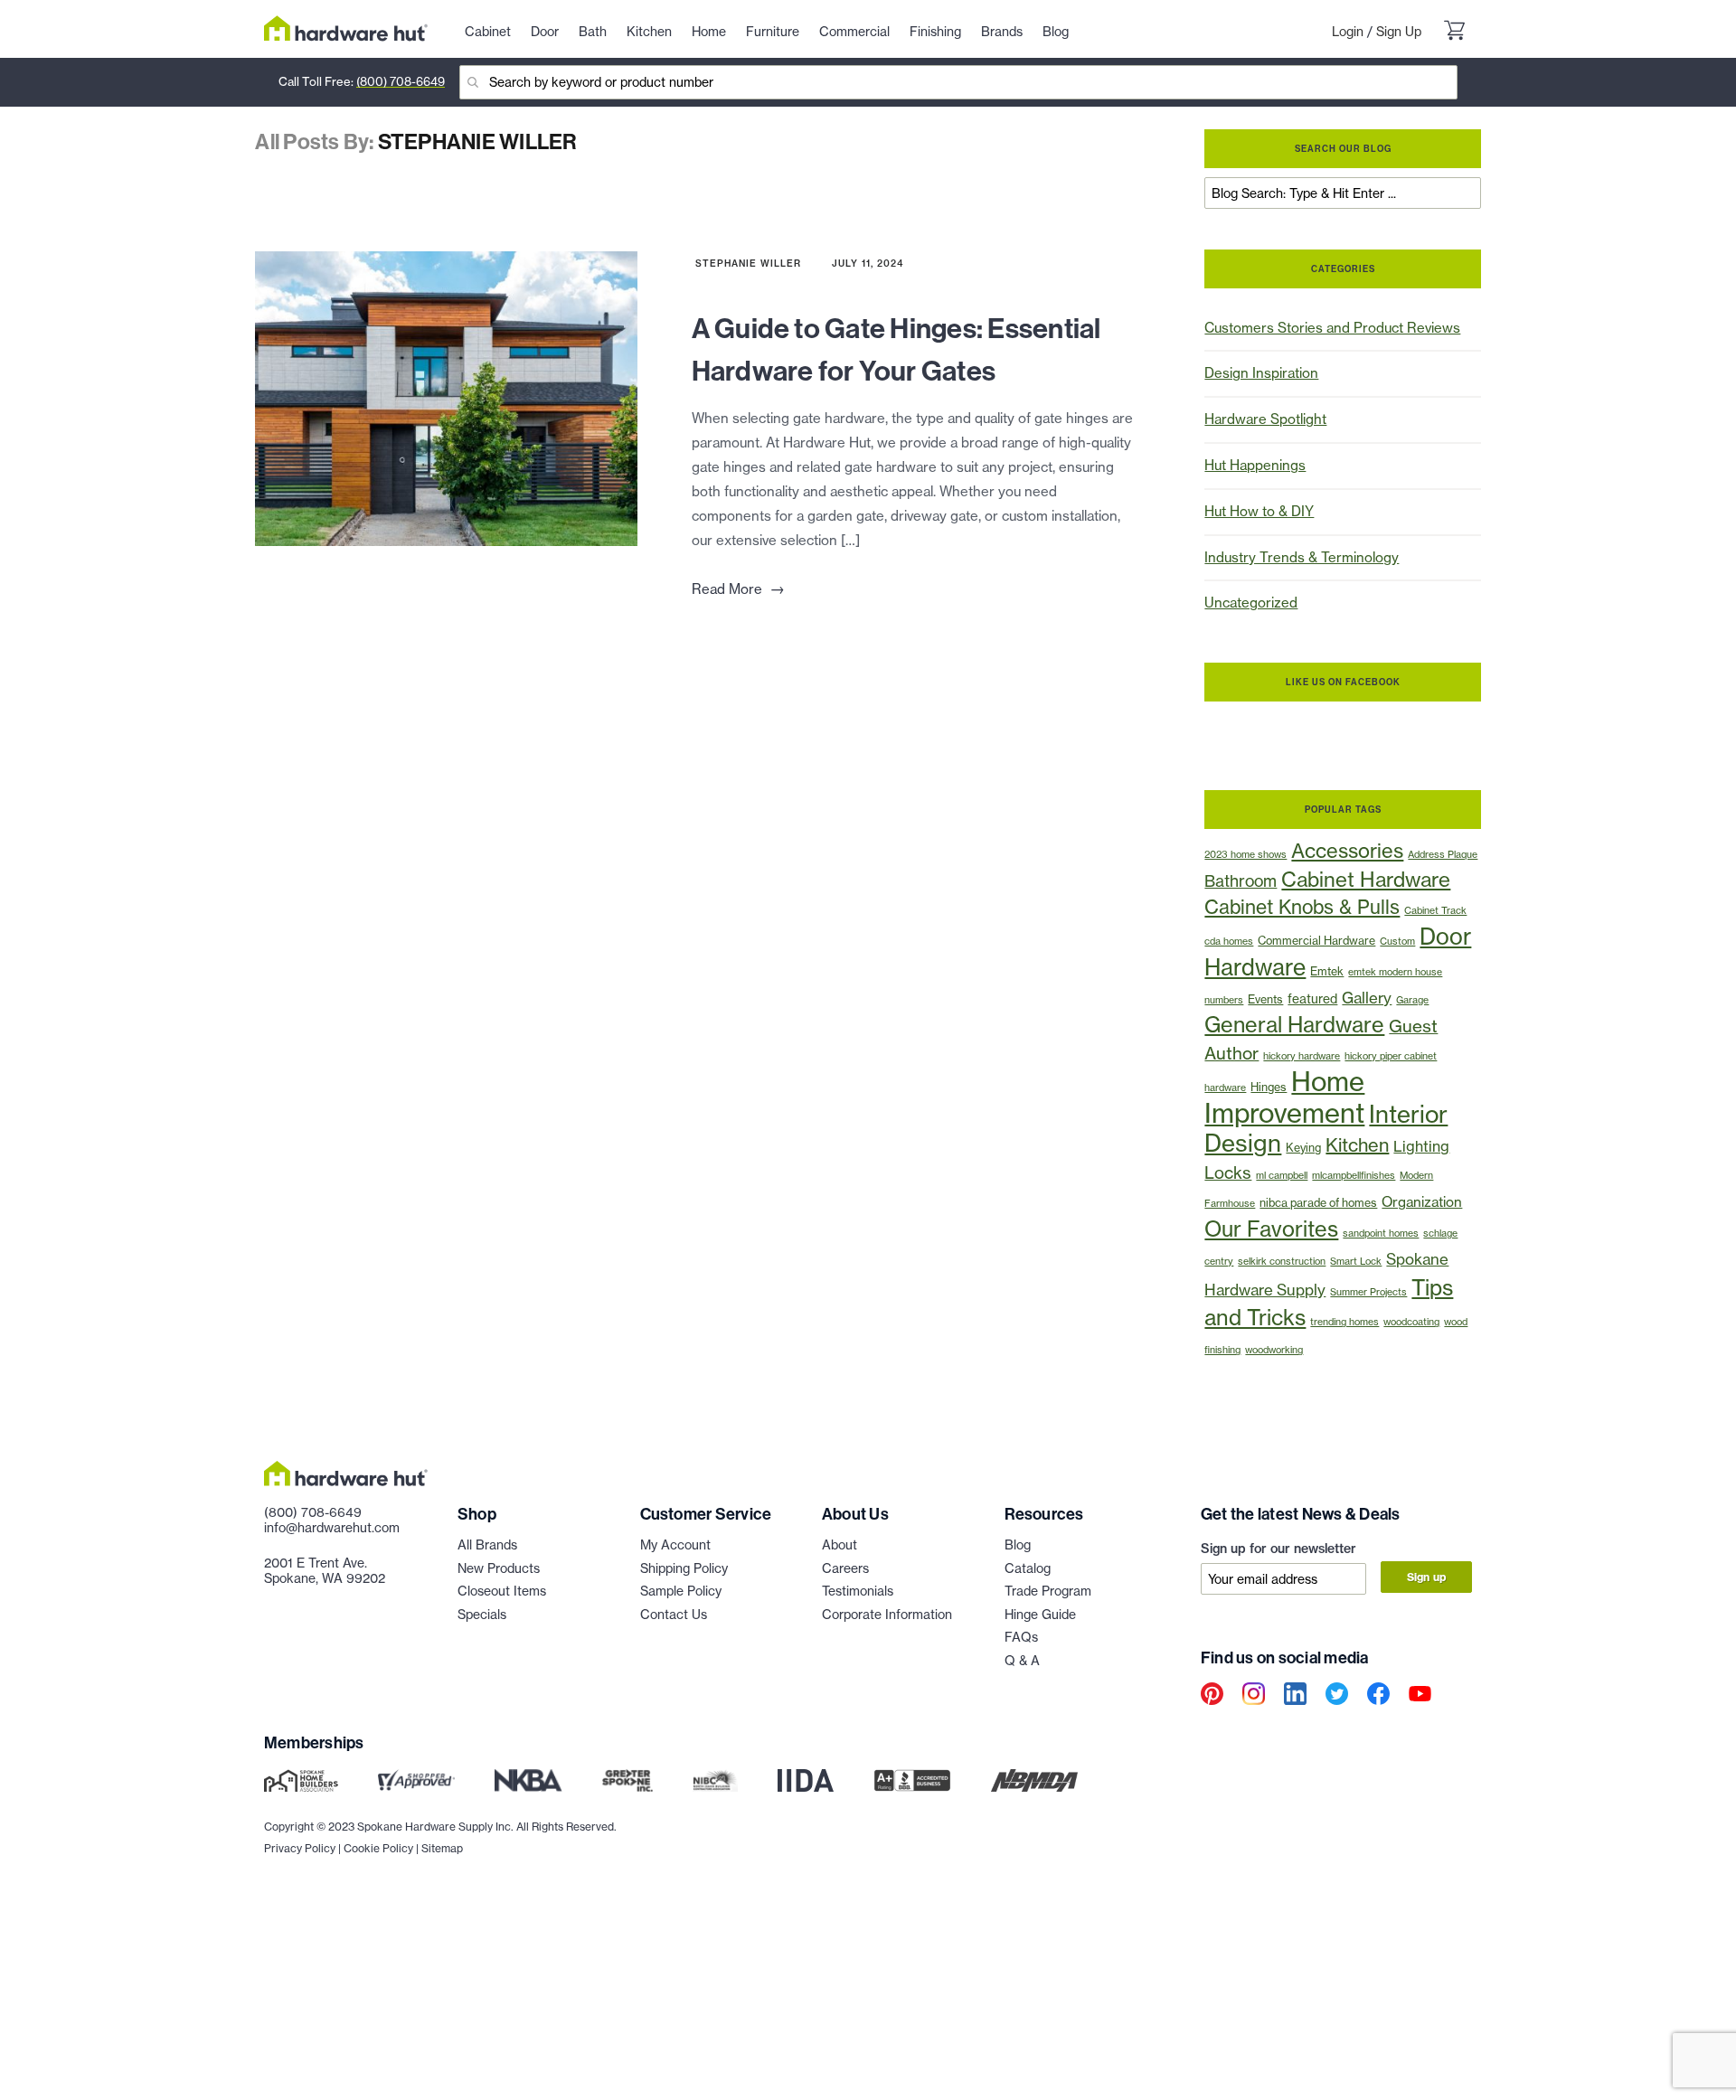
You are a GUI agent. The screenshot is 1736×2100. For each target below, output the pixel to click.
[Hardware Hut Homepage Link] (346, 28)
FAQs (1021, 1637)
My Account (675, 1545)
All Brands (487, 1545)
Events (1265, 999)
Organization (1422, 1202)
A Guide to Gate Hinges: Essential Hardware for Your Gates (896, 349)
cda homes (1229, 941)
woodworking (1274, 1350)
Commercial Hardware (1316, 941)
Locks (1228, 1173)
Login (1348, 32)
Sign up (1426, 1577)
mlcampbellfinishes (1354, 1175)
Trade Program (1048, 1591)
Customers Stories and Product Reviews (1332, 328)
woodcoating (1411, 1322)
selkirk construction (1282, 1261)
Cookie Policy (378, 1848)
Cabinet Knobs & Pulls (1302, 907)
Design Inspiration (1261, 373)
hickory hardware (1302, 1056)
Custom (1397, 941)
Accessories (1347, 851)
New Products (499, 1568)
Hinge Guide (1040, 1615)
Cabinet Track (1435, 910)
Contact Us (674, 1615)
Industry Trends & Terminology (1302, 557)
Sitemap (442, 1848)
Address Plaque (1443, 854)
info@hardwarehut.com (332, 1528)
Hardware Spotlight (1265, 419)
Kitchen (1357, 1145)
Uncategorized (1251, 603)
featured (1312, 999)
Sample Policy (681, 1591)
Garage (1412, 1000)
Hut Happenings (1255, 465)
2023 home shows (1245, 854)
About (840, 1545)
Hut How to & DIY (1259, 511)
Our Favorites (1271, 1229)
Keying (1303, 1148)
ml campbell (1282, 1175)
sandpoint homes (1381, 1233)
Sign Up (1399, 32)
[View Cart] (1454, 33)
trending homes (1344, 1322)
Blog (1018, 1545)
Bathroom (1241, 881)
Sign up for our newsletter (1278, 1549)
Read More (738, 589)
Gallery (1367, 998)
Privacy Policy (300, 1848)
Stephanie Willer (748, 264)
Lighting (1421, 1146)
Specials (482, 1615)
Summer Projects (1368, 1292)
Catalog (1028, 1568)
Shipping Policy (684, 1568)
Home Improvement (1284, 1097)
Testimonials (858, 1591)
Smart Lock (1356, 1261)
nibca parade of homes (1318, 1203)
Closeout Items (502, 1591)
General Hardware (1294, 1025)
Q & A (1022, 1661)
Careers (845, 1568)
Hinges (1269, 1087)
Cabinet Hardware (1366, 880)
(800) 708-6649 (401, 81)
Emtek (1327, 971)
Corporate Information (887, 1615)
